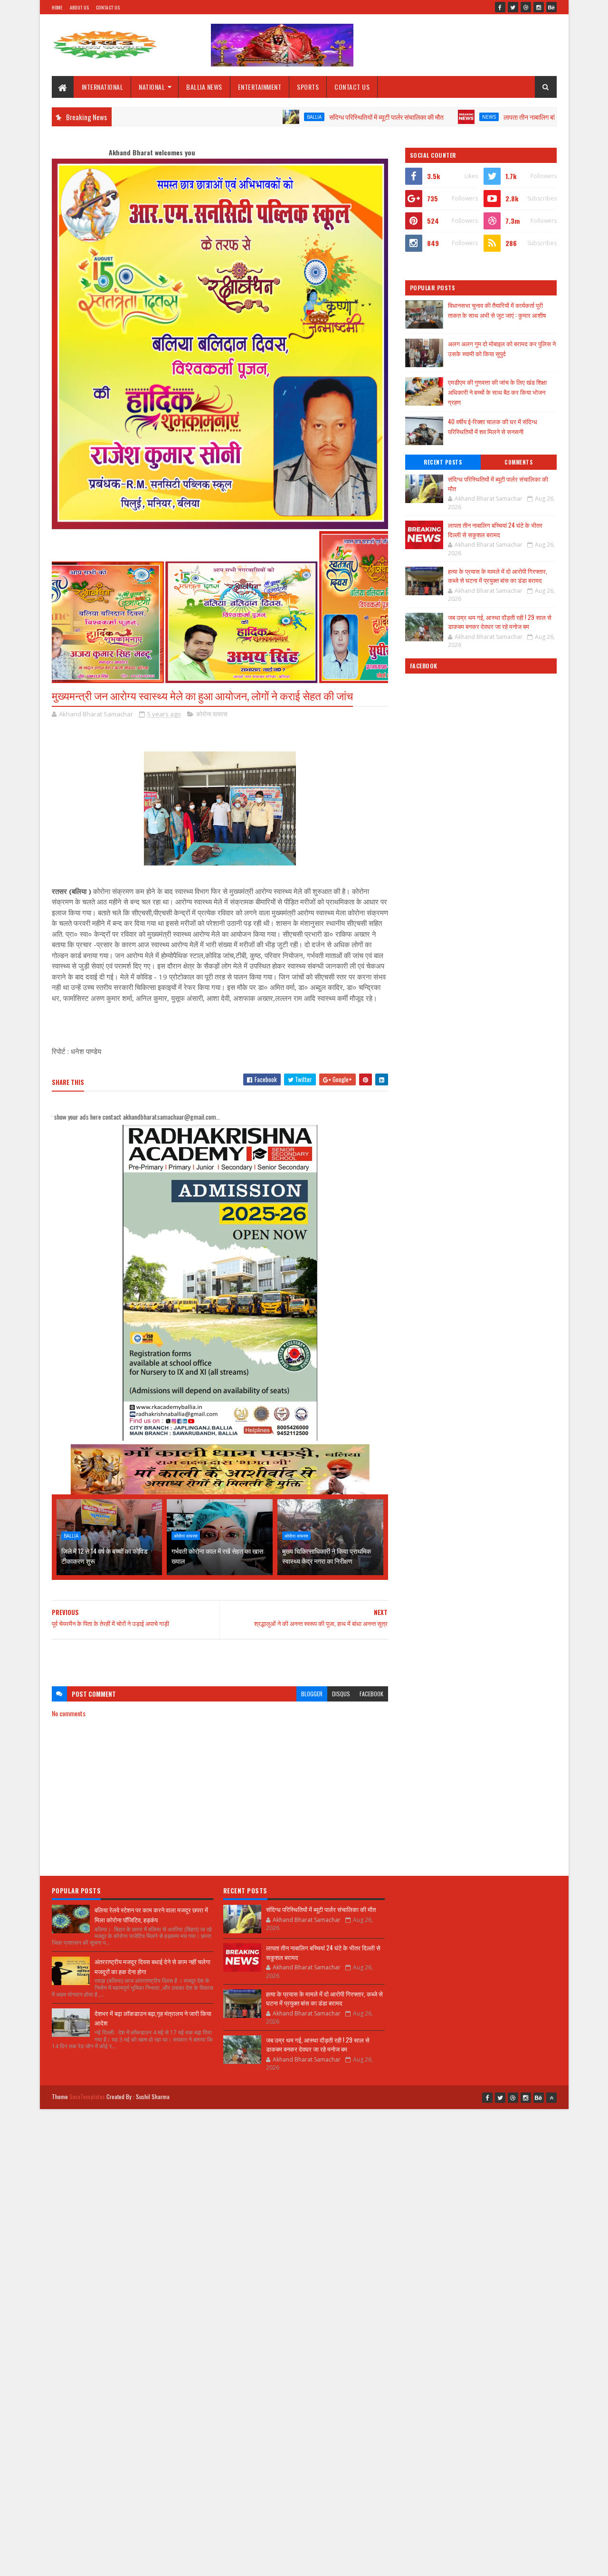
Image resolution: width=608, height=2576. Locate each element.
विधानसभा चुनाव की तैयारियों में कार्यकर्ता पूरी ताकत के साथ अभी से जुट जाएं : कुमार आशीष (497, 310)
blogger (312, 1694)
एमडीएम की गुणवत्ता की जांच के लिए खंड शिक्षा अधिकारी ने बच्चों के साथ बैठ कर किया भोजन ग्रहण (497, 392)
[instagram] (539, 7)
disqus (341, 1694)
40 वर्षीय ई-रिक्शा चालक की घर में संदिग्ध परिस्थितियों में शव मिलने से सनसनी (493, 426)
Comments (518, 462)
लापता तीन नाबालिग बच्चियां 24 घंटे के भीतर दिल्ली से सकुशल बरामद (506, 117)
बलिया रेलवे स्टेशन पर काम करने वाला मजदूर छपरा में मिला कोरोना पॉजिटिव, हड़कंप (151, 1915)
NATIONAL (152, 87)
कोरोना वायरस (212, 714)
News (414, 117)
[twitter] (513, 7)
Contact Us (108, 7)
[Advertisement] (220, 1658)
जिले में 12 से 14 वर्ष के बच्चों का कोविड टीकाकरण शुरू (104, 1556)
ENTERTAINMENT (260, 87)
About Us (79, 7)
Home (57, 7)
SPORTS (308, 87)
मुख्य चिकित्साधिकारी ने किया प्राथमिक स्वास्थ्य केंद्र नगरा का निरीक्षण (327, 1556)
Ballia (239, 117)
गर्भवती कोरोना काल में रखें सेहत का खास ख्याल (217, 1556)
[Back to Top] (551, 2098)
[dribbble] (526, 7)
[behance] (551, 7)
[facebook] (500, 7)
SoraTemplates (87, 2096)
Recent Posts (443, 462)
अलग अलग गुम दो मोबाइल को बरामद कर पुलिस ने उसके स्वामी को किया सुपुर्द (502, 348)
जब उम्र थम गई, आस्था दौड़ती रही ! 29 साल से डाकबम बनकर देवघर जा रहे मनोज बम (500, 622)
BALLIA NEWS (204, 87)
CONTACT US (352, 87)
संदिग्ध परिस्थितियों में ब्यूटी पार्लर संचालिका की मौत (311, 117)
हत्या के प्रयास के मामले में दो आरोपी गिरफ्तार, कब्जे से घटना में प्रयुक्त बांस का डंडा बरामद (498, 576)
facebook (371, 1694)
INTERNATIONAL (103, 87)
